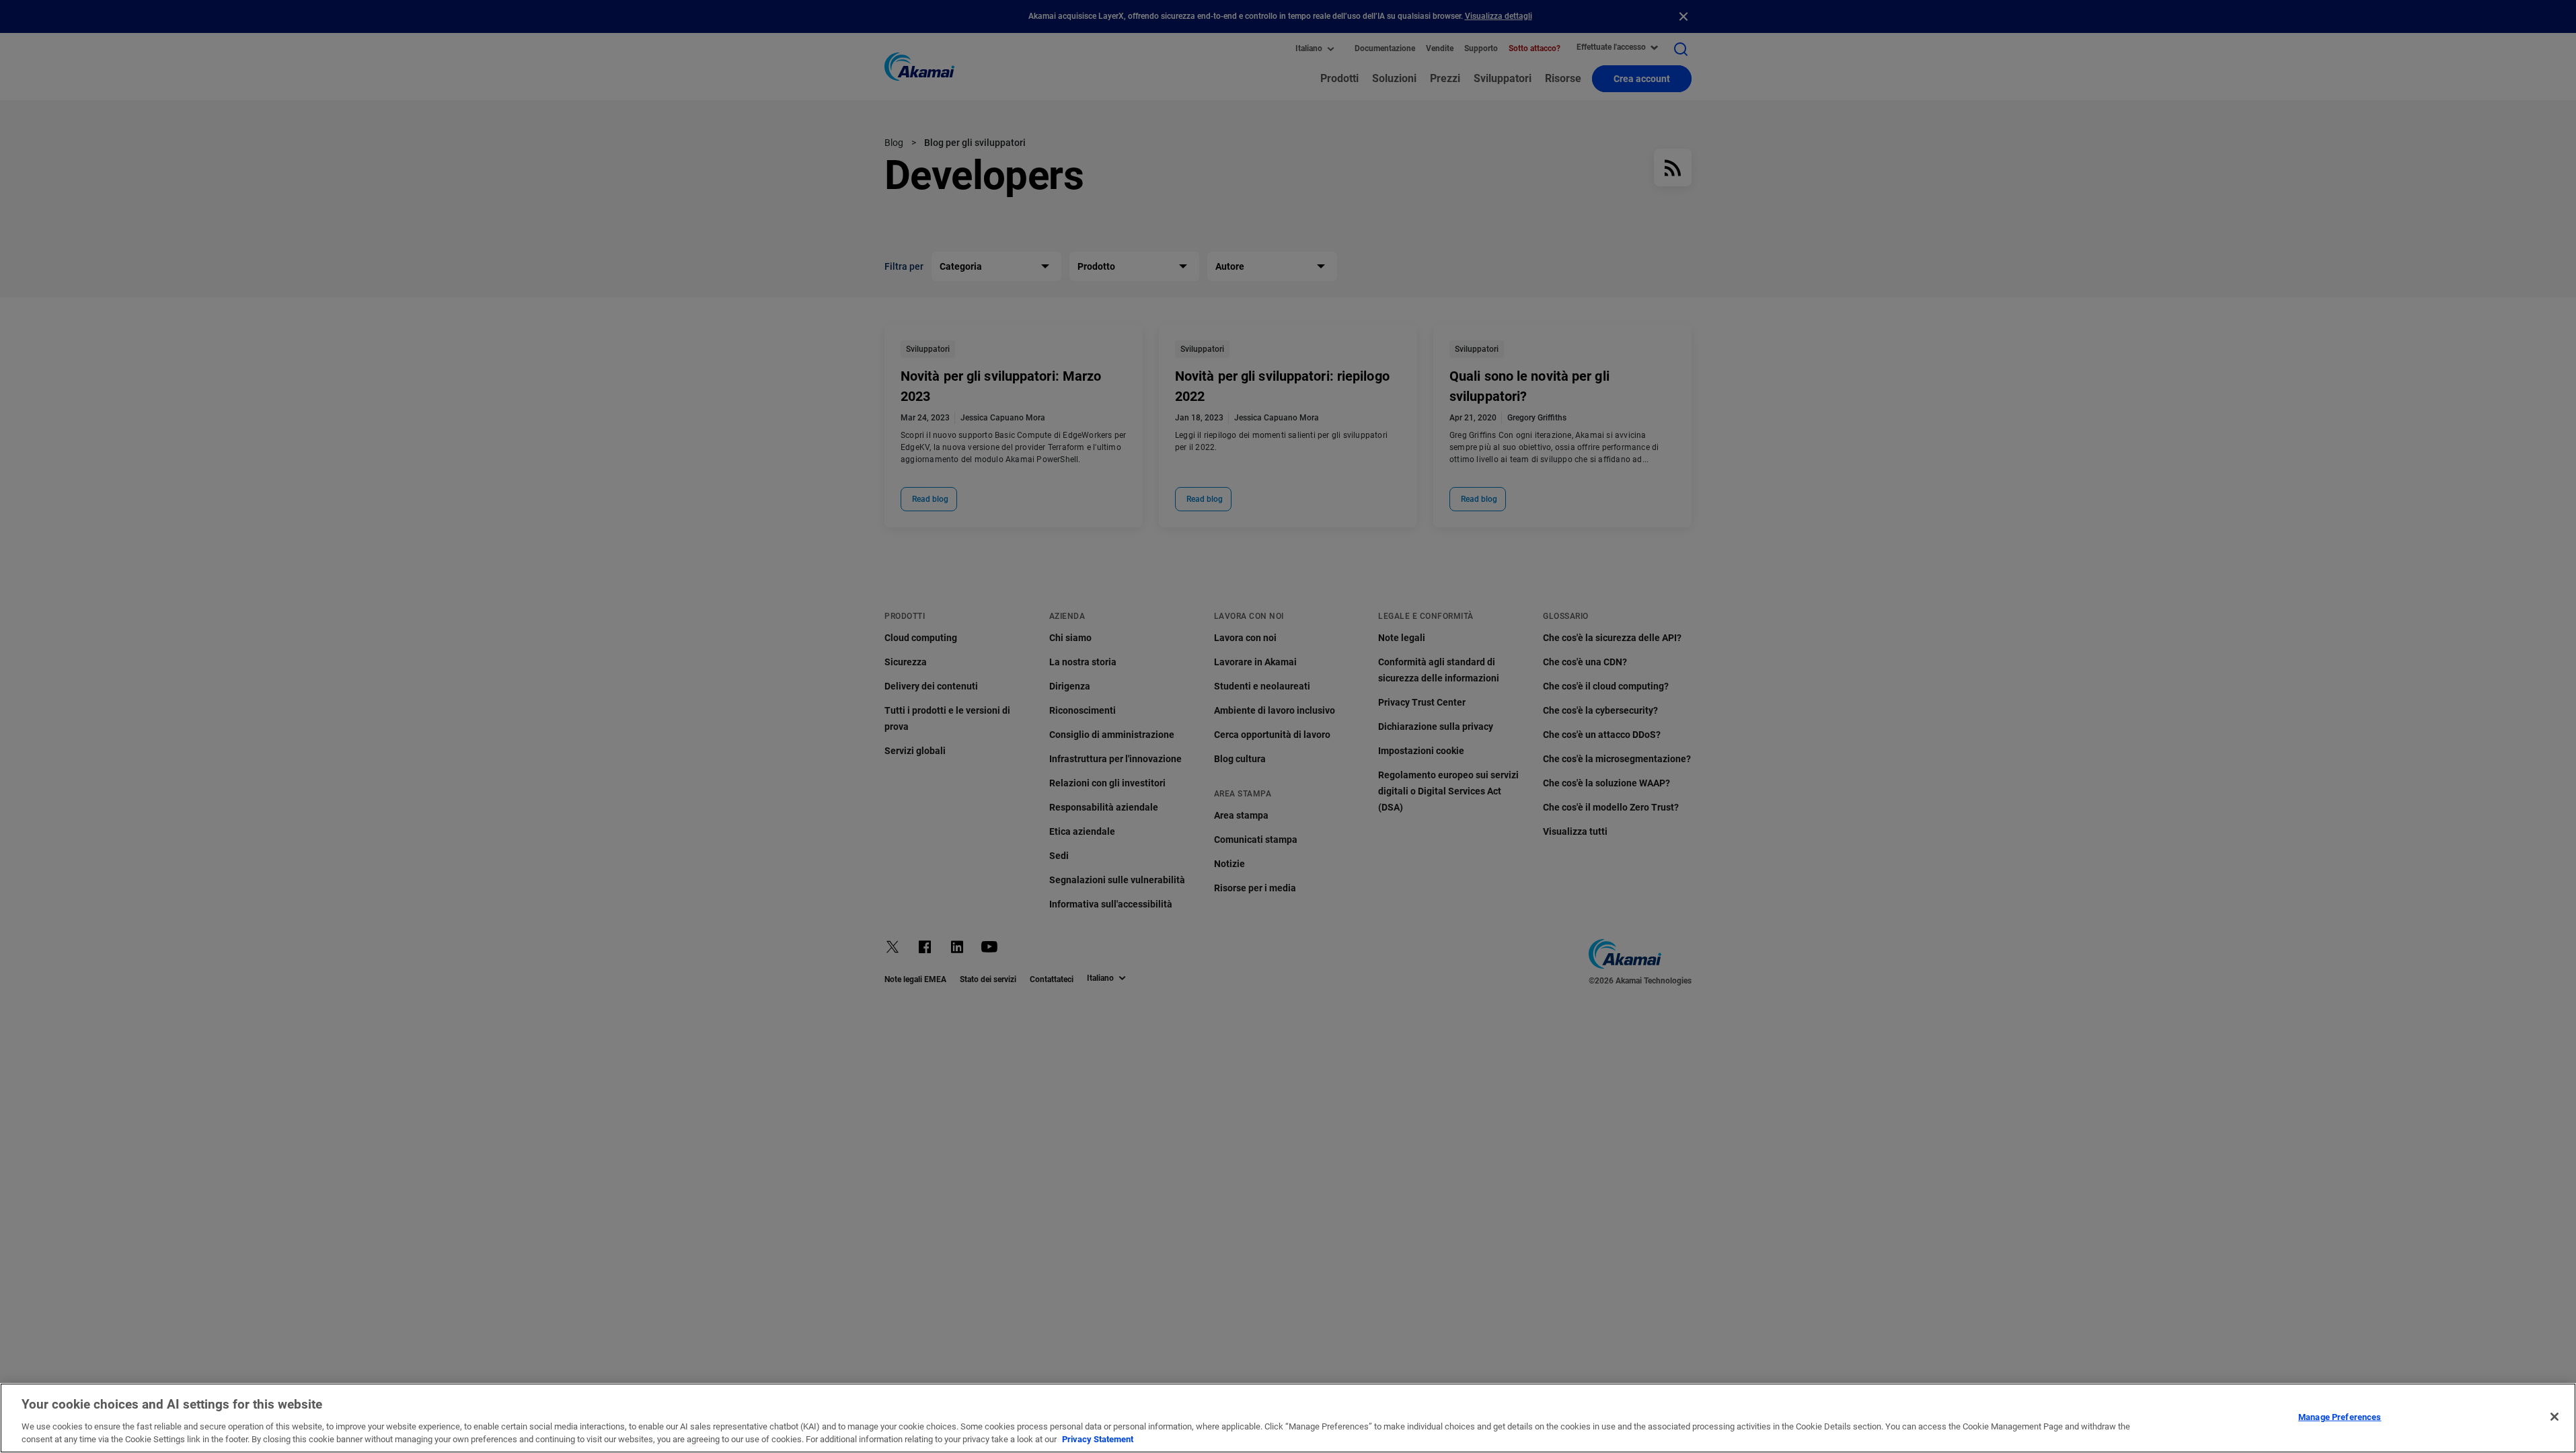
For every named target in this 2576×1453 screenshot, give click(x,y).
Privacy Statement (1098, 1439)
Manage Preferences (2340, 1417)
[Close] (2554, 1417)
